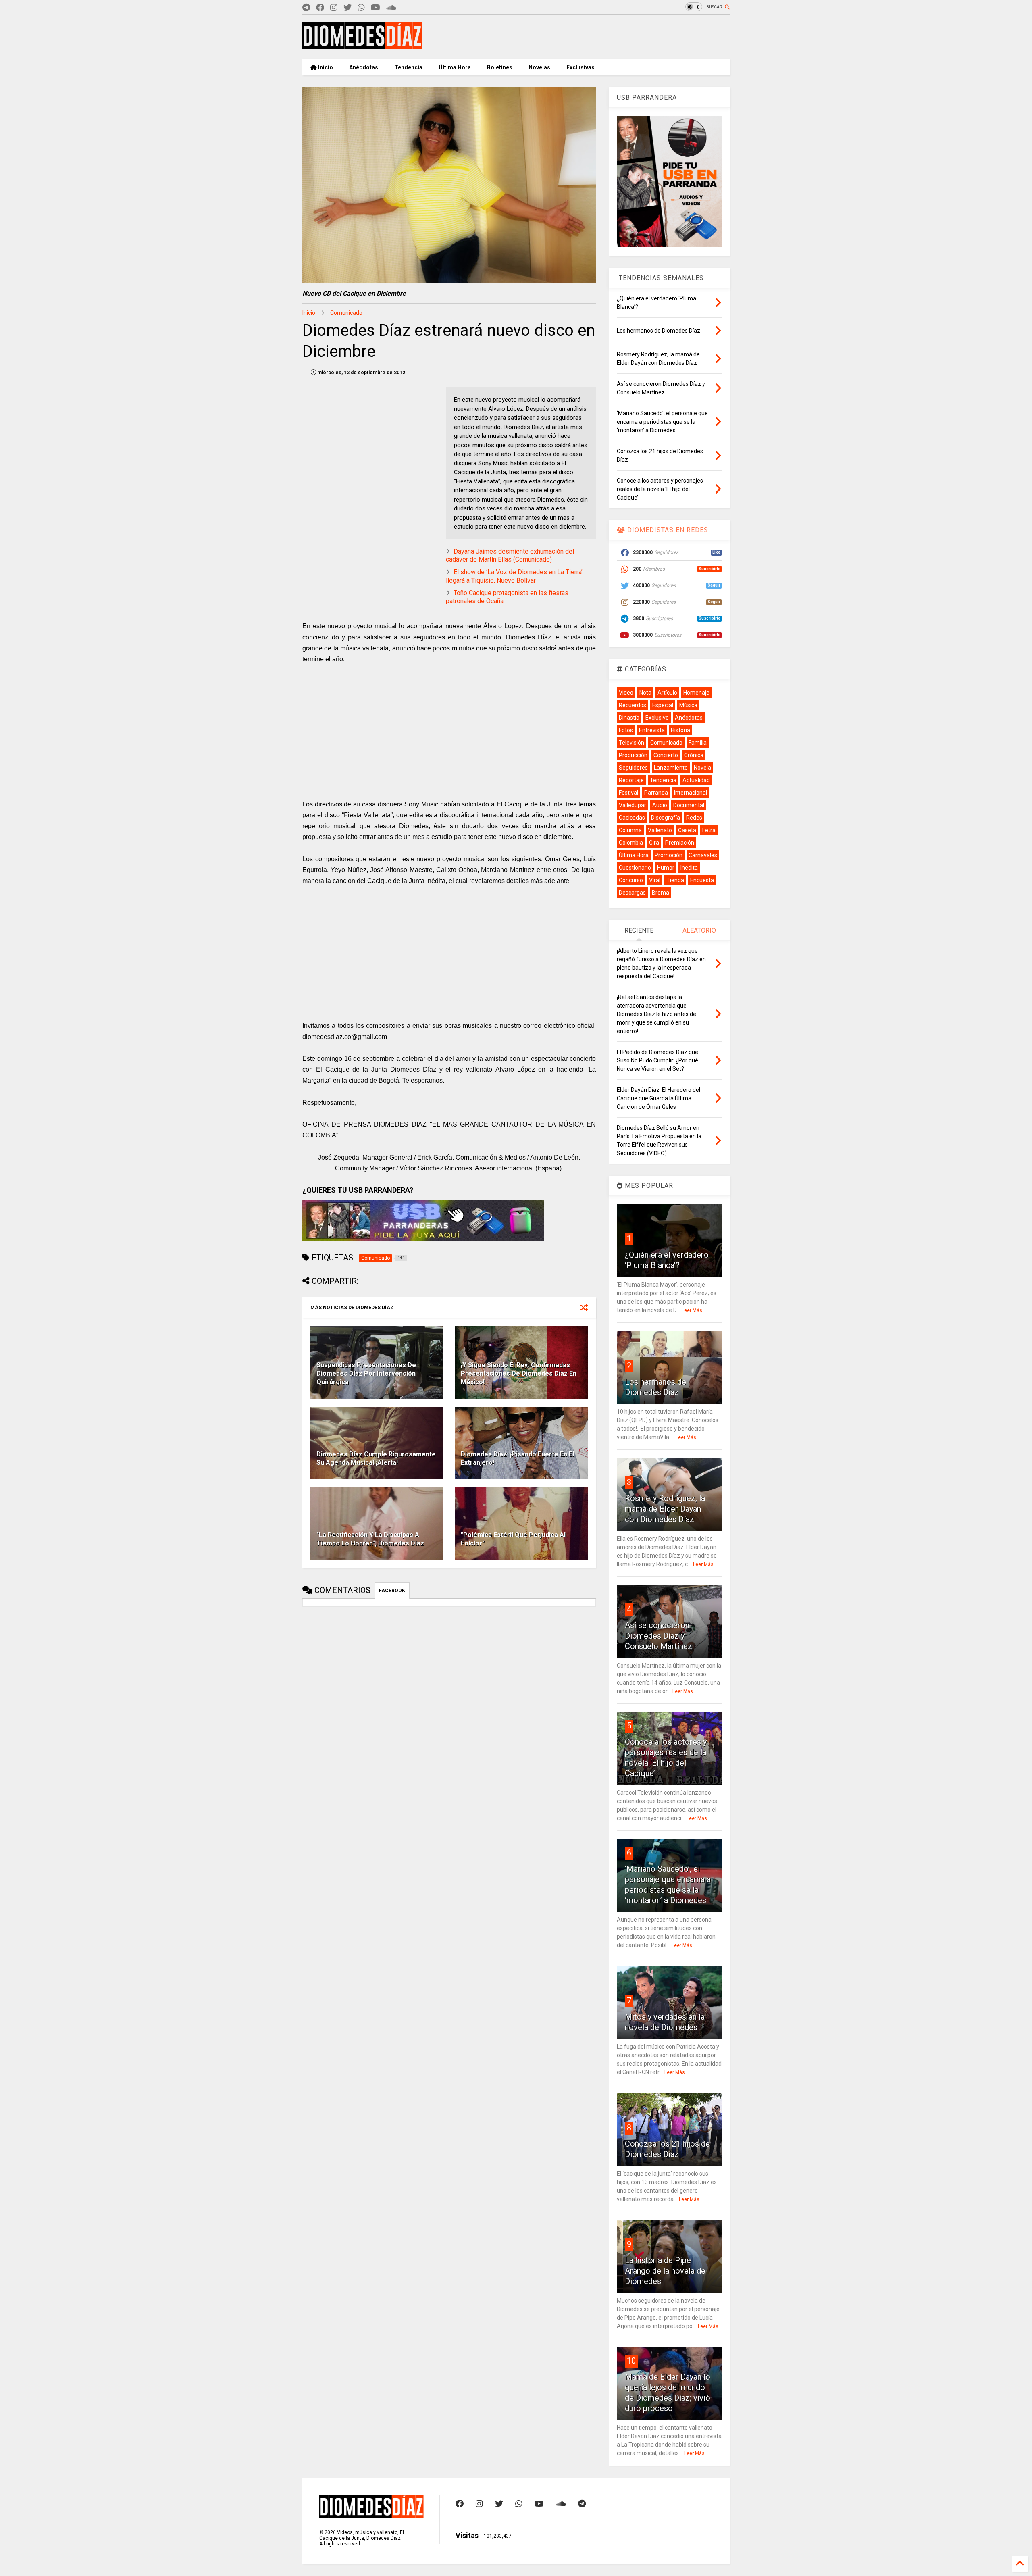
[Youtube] (376, 8)
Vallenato (660, 830)
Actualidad (696, 780)
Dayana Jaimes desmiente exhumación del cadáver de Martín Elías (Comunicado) (510, 556)
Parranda (656, 793)
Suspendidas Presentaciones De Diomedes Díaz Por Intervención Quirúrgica (366, 1373)
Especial (663, 705)
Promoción (669, 855)
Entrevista (652, 730)
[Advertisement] (583, 37)
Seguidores (633, 768)
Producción (633, 755)
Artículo (667, 693)
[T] (306, 8)
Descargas (632, 893)
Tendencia (408, 67)
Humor (666, 868)
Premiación (680, 843)
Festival (628, 793)
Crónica (694, 755)
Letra (709, 830)
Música (688, 705)
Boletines (500, 67)
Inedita (689, 868)
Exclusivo (657, 718)
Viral (655, 880)
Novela (702, 768)
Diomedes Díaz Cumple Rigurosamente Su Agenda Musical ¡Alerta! (376, 1458)
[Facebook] (320, 8)
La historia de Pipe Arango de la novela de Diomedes (665, 2271)
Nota (645, 693)
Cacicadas (632, 818)
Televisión (631, 743)
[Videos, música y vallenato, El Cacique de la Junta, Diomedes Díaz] (362, 46)
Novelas (539, 67)
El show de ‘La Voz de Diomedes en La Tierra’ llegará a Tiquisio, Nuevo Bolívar (514, 576)
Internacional (691, 793)
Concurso (631, 880)
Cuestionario (635, 868)
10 (631, 2361)
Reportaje (631, 780)
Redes (694, 818)
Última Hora (455, 67)
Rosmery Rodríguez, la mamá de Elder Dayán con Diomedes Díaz (665, 1509)
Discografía (666, 818)
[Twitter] (347, 8)
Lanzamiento (671, 768)
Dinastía (629, 718)
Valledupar (633, 805)
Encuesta (702, 880)
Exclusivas (580, 67)
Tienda (675, 880)
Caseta (687, 830)
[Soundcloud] (391, 8)
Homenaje (696, 693)
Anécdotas (364, 67)
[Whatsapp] (361, 8)
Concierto (666, 755)
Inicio (325, 67)
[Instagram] (334, 8)
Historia (680, 730)
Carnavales (703, 855)
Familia (698, 743)
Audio (660, 805)
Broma (661, 893)
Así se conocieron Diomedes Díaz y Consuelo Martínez (659, 1636)
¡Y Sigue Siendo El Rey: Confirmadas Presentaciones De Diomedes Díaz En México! (519, 1373)
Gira (654, 843)
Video (626, 693)
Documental (689, 805)
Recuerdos (633, 705)
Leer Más (692, 1310)
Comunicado (346, 313)
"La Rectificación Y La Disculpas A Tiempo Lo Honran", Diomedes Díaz (370, 1539)
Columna (630, 830)
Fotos (626, 730)
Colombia (631, 843)
